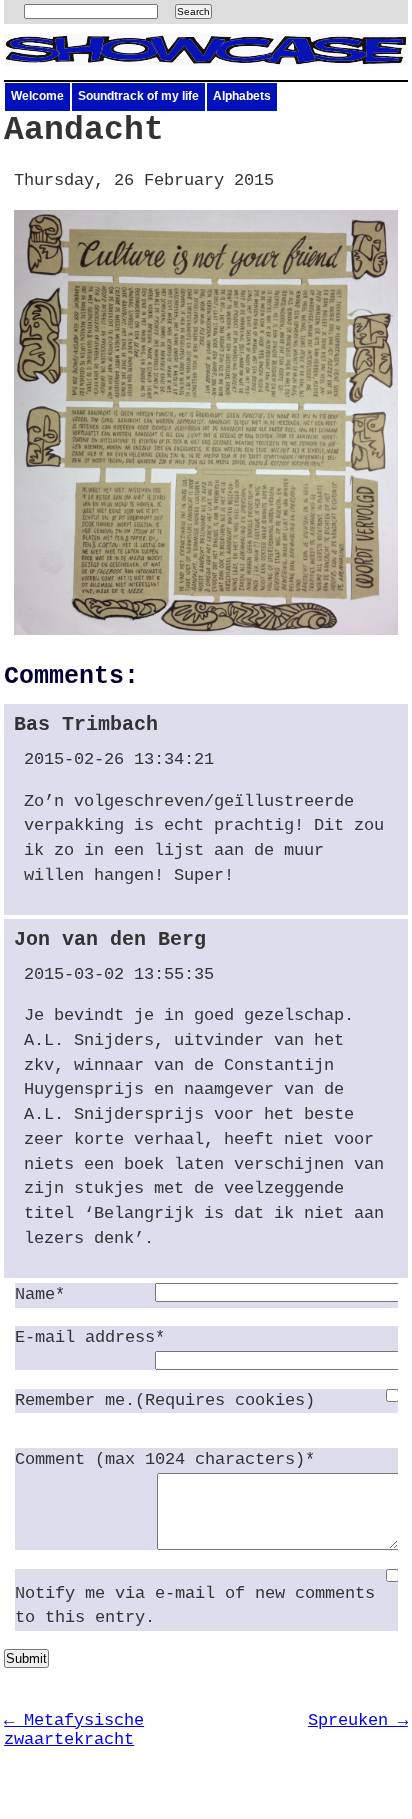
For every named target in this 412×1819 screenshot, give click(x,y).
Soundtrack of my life (138, 96)
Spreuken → (358, 1720)
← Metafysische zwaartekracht (74, 1730)
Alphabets (242, 96)
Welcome (37, 96)
